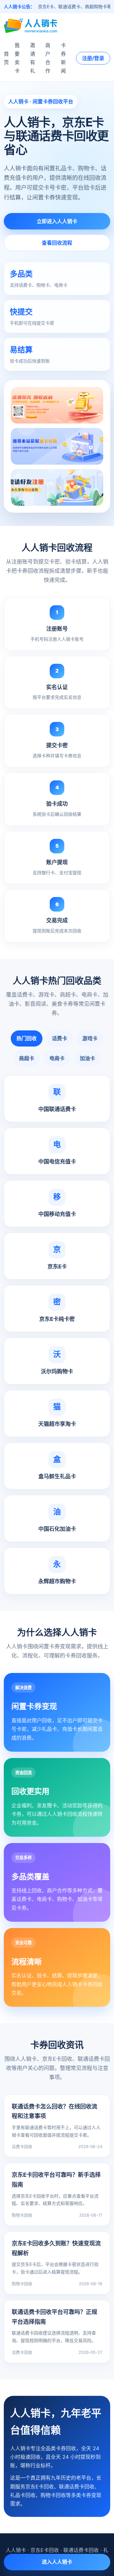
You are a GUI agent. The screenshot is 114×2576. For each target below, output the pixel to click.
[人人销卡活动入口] (57, 446)
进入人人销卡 (57, 2562)
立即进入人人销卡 (57, 221)
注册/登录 (93, 58)
